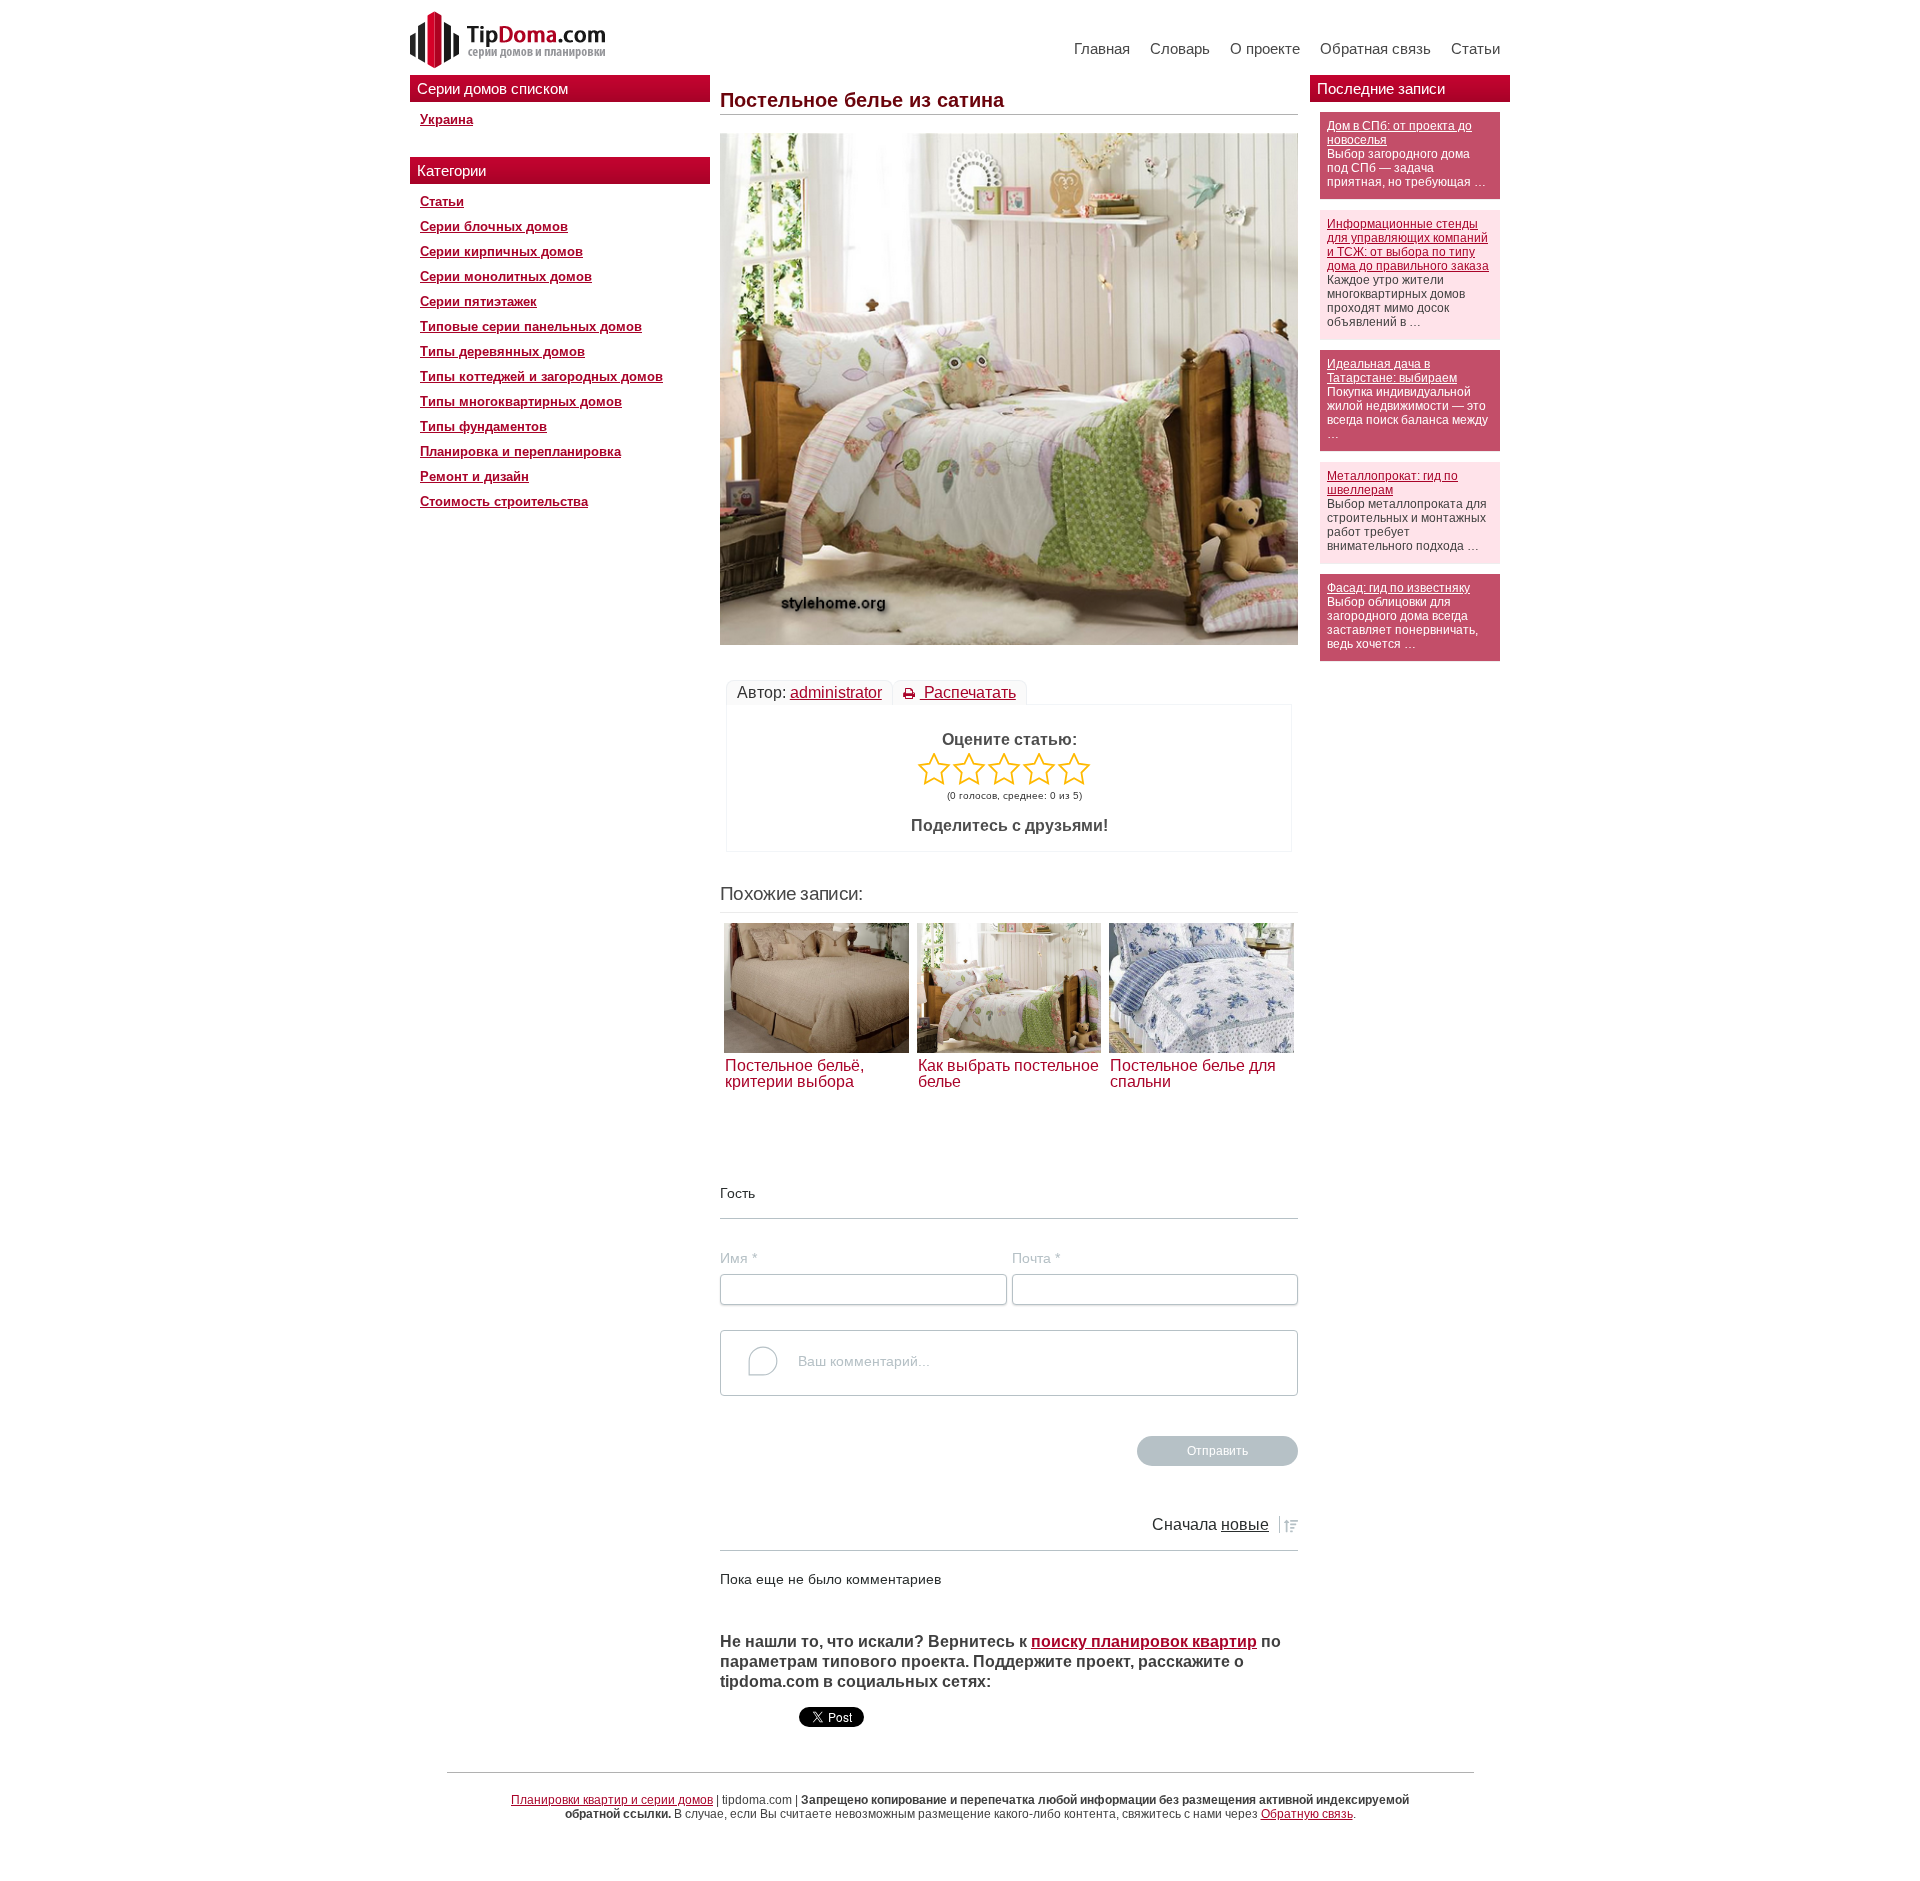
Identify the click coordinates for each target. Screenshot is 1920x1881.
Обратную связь (1307, 1814)
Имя (738, 1258)
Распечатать (968, 692)
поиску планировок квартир (1144, 1641)
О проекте (1265, 48)
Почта (1036, 1258)
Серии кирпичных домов (501, 251)
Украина (446, 119)
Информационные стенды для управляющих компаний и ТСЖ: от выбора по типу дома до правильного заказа (1408, 245)
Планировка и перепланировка (520, 451)
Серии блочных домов (494, 226)
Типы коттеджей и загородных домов (541, 376)
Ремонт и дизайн (474, 476)
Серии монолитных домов (506, 276)
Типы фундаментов (483, 426)
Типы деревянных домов (502, 351)
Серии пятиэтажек (478, 301)
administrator (836, 692)
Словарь (1180, 48)
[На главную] (510, 41)
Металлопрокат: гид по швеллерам (1392, 483)
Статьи (1475, 48)
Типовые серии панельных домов (531, 326)
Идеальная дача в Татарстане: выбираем (1392, 371)
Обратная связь (1375, 48)
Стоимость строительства (504, 501)
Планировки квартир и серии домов (612, 1800)
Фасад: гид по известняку (1398, 588)
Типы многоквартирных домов (521, 401)
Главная (1102, 48)
